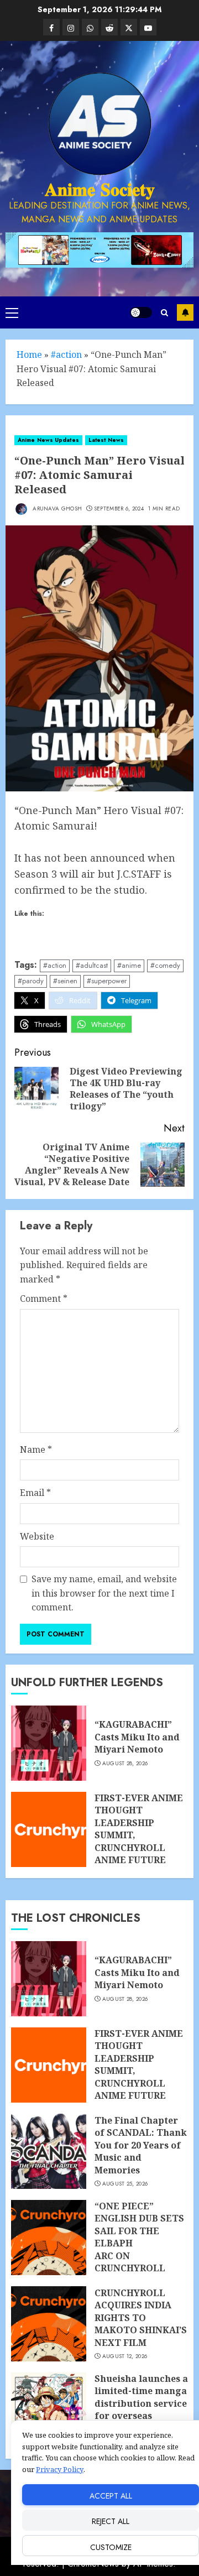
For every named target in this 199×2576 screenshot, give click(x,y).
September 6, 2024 (119, 509)
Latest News (106, 440)
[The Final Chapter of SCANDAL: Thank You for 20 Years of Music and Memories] (49, 2151)
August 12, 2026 (125, 2356)
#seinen (65, 981)
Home (29, 354)
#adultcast (92, 965)
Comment (44, 1299)
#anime (129, 965)
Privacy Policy (60, 2469)
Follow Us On (185, 312)
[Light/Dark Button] (141, 312)
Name (36, 1449)
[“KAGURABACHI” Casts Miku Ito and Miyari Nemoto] (49, 1743)
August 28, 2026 (125, 1764)
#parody (31, 981)
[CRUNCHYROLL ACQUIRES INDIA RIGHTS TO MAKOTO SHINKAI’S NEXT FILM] (49, 2324)
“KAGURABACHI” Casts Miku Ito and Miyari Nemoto (137, 1737)
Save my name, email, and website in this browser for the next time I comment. (104, 1593)
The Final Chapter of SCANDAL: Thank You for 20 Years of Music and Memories (141, 2145)
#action (66, 354)
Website (37, 1536)
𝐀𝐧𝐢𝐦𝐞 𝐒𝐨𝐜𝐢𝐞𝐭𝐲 (100, 190)
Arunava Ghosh (56, 509)
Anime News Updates (48, 440)
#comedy (165, 965)
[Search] (164, 313)
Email (35, 1493)
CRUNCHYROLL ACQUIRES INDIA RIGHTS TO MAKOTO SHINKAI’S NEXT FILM (141, 2318)
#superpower (107, 981)
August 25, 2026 (125, 2184)
